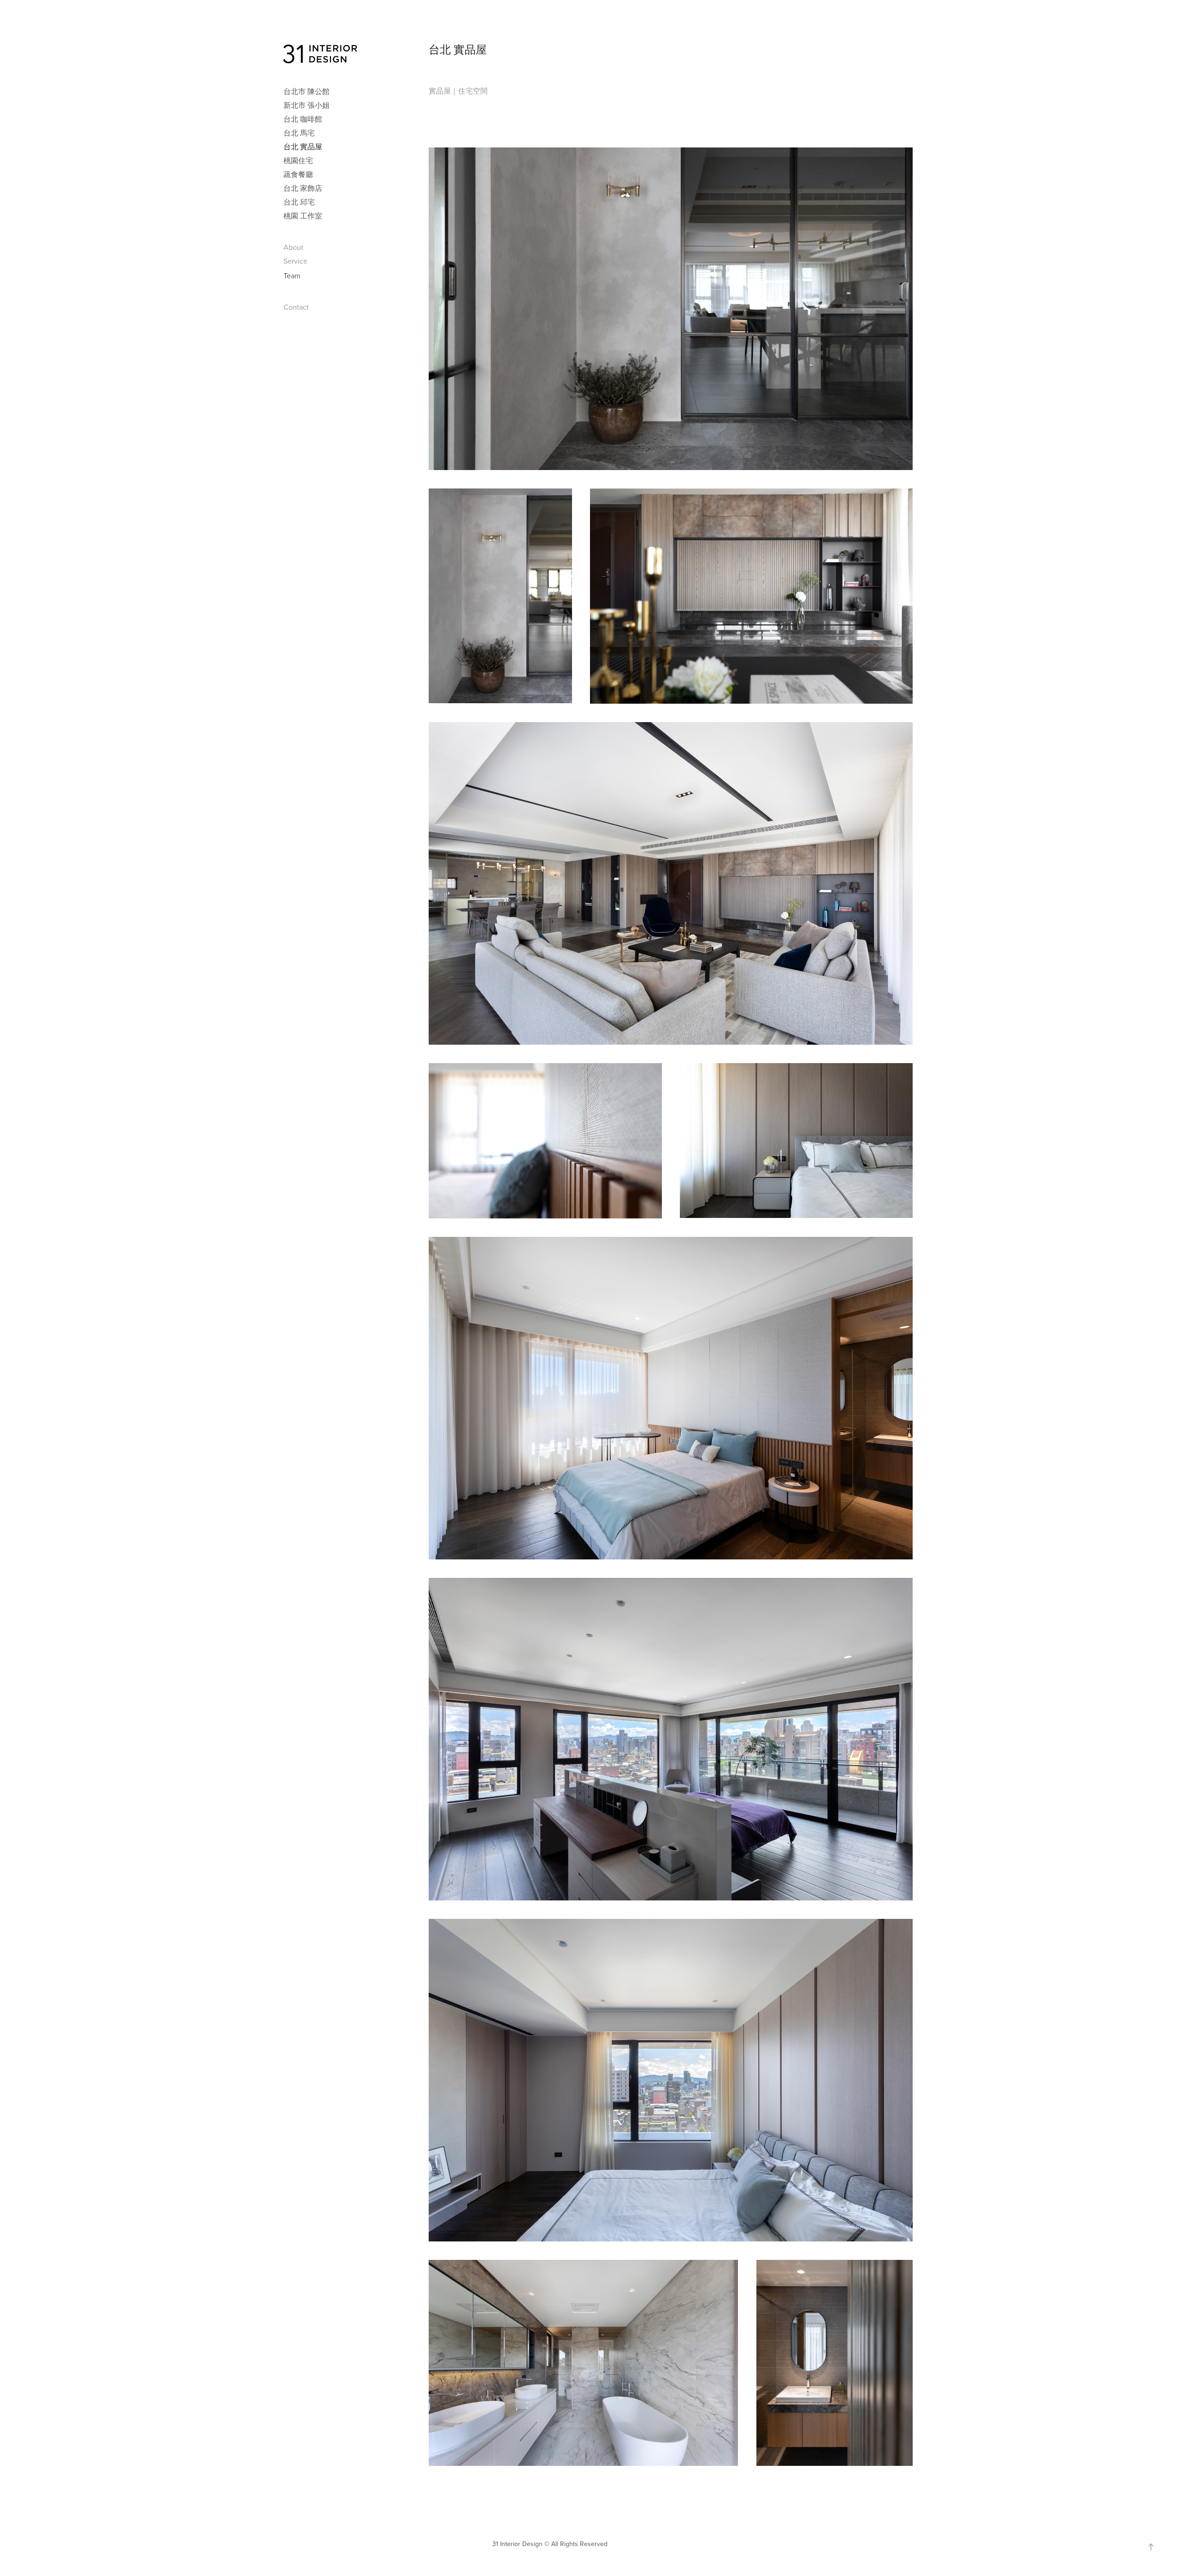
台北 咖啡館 (303, 119)
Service (295, 261)
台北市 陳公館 (307, 91)
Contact (296, 307)
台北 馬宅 (299, 133)
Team (292, 276)
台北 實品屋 (303, 147)
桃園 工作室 (303, 216)
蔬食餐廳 (298, 174)
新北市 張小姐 (307, 105)
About (293, 247)
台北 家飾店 (303, 188)
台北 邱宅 (299, 202)
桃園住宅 (298, 160)
